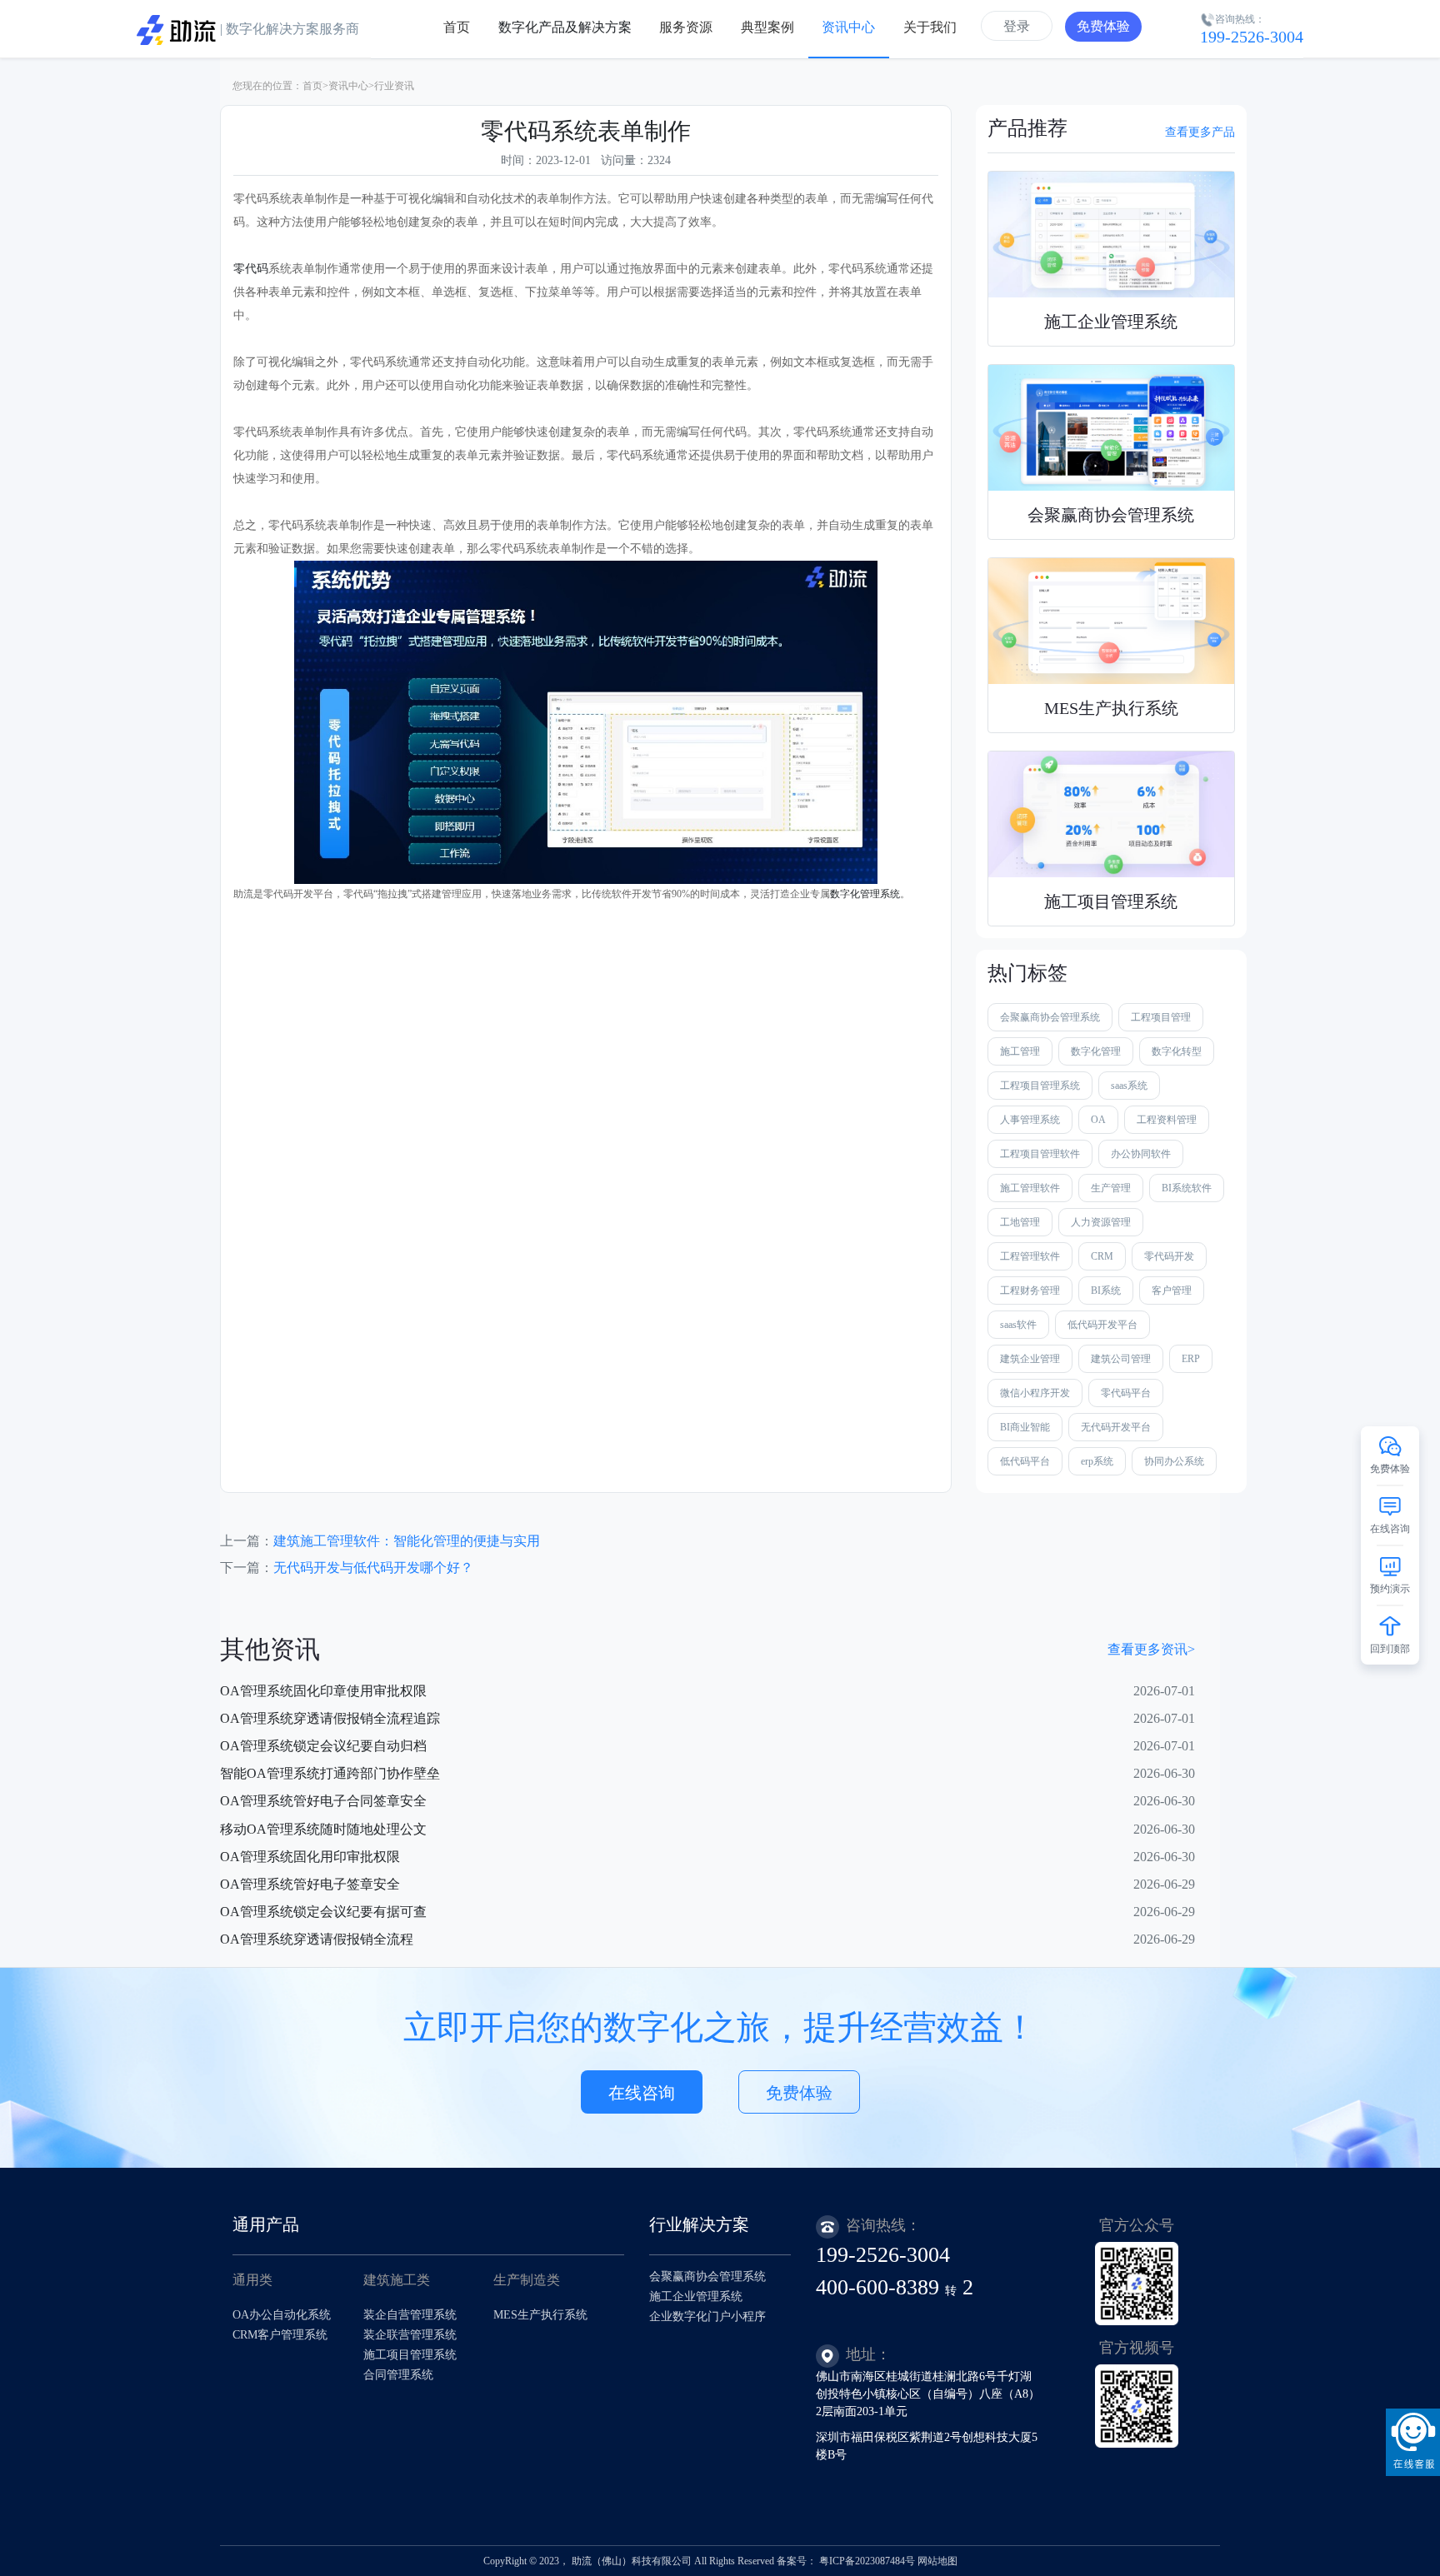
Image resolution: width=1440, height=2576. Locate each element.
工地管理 (1020, 1222)
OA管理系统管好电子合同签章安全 (323, 1801)
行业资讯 (394, 86)
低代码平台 (1025, 1461)
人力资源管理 (1101, 1222)
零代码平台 (1126, 1393)
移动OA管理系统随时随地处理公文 (323, 1829)
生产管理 (1111, 1188)
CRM (1102, 1256)
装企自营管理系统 (410, 2315)
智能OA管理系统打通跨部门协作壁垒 (330, 1773)
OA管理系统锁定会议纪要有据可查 (323, 1912)
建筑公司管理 (1121, 1359)
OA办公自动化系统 (282, 2315)
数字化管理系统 (865, 894)
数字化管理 (1096, 1051)
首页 (312, 86)
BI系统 (1106, 1290)
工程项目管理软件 (1040, 1154)
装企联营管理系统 (410, 2335)
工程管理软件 (1030, 1256)
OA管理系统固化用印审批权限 (310, 1857)
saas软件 (1018, 1325)
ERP (1191, 1359)
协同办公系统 (1174, 1461)
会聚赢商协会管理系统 (1050, 1017)
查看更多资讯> (1151, 1649)
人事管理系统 (1030, 1120)
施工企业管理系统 (696, 2296)
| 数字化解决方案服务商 (288, 29)
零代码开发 (1169, 1256)
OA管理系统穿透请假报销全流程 (317, 1939)
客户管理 (1172, 1290)
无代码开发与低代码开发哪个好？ (373, 1568)
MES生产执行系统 (540, 2315)
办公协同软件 (1141, 1154)
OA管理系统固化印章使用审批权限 (323, 1691)
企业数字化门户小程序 (707, 2316)
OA (1098, 1120)
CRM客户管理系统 (280, 2335)
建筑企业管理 (1030, 1359)
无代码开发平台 (1116, 1427)
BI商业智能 (1025, 1427)
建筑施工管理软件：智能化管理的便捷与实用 (407, 1541)
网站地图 (937, 2561)
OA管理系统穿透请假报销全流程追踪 (330, 1718)
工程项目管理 (1161, 1017)
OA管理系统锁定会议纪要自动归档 (323, 1746)
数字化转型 (1177, 1051)
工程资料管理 (1167, 1120)
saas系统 (1129, 1086)
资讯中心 (348, 86)
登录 (1017, 26)
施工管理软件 (1030, 1188)
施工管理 (1020, 1051)
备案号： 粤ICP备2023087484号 (846, 2561)
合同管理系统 (398, 2375)
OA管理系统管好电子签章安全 (310, 1884)
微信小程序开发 (1035, 1393)
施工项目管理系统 (410, 2355)
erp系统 (1097, 1461)
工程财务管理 (1030, 1290)
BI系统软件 (1187, 1188)
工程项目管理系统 (1040, 1086)
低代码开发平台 (1102, 1325)
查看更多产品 (1200, 132)
